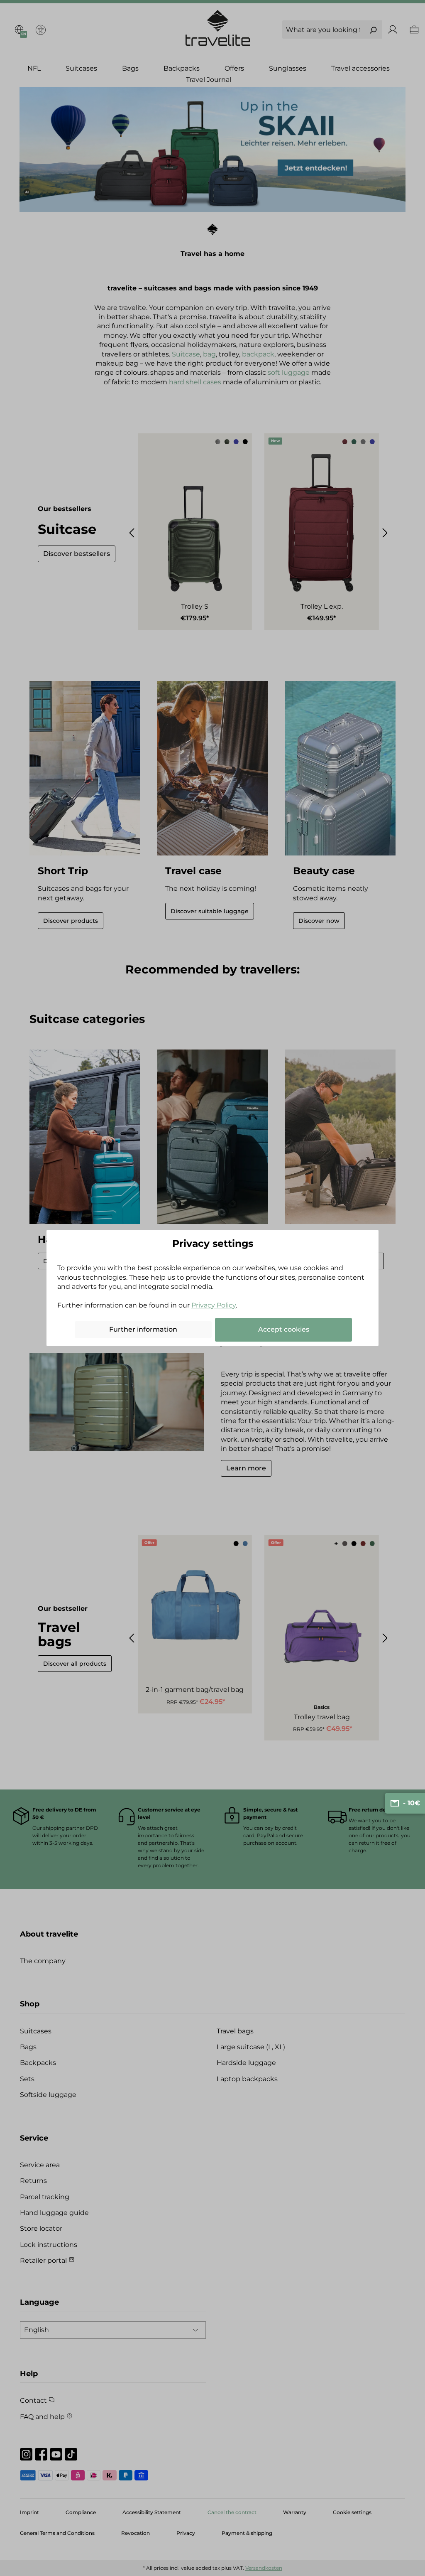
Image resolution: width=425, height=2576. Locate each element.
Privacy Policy (214, 1305)
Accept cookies (284, 1329)
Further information (143, 1329)
